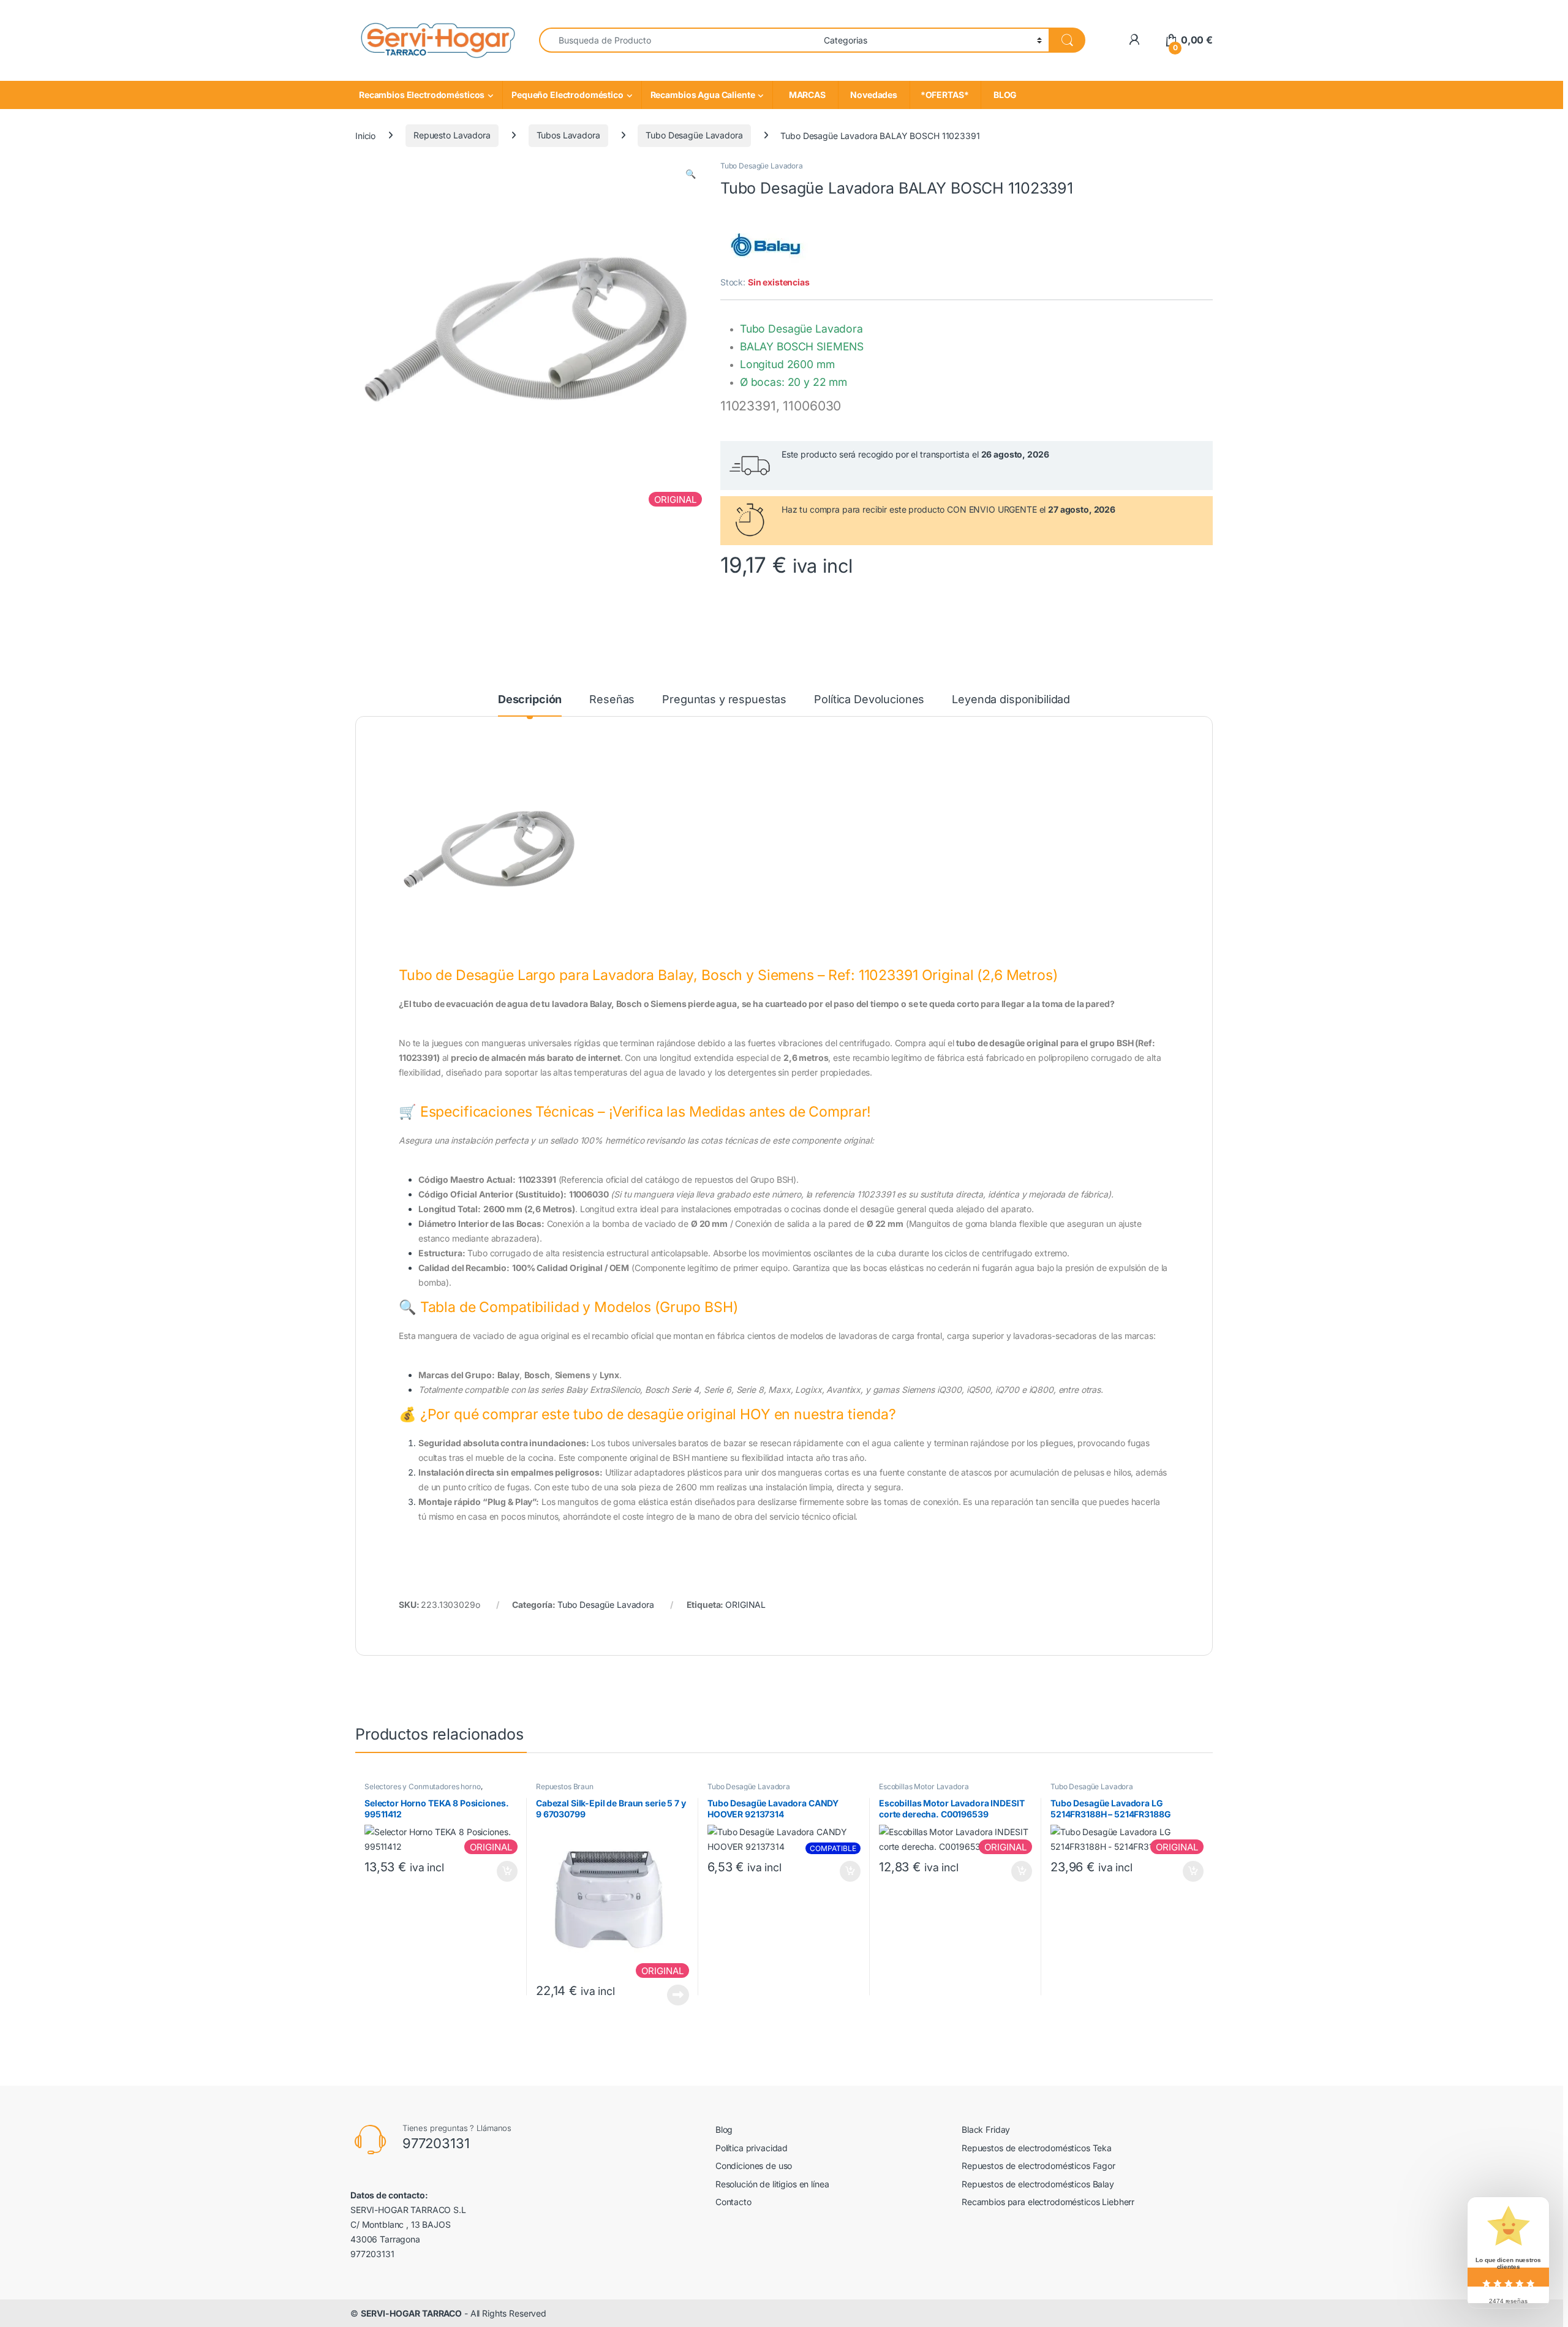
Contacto (733, 2202)
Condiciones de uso (754, 2166)
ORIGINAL (745, 1605)
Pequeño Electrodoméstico (567, 95)
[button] (691, 174)
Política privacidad (752, 2148)
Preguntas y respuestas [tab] (724, 700)
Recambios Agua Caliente (703, 95)
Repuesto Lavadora (452, 135)
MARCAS (805, 95)
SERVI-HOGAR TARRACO (411, 2313)
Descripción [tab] (530, 700)
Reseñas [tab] (612, 700)
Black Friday (986, 2129)
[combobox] (678, 40)
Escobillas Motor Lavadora (924, 1786)
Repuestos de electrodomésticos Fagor (1038, 2166)
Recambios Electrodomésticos (422, 95)
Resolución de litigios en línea (772, 2184)
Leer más (678, 1995)
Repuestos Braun (565, 1786)
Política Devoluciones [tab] (869, 700)
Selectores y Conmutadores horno (423, 1786)
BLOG (1003, 95)
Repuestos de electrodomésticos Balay (1038, 2184)
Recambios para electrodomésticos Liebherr (1048, 2202)
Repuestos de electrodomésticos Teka (1037, 2148)
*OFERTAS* (945, 95)
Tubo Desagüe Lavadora (694, 135)
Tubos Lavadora (568, 135)
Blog (724, 2129)
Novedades (874, 95)
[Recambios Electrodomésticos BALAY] (766, 244)
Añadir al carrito (505, 1871)
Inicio (365, 135)
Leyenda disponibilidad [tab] (1011, 700)
